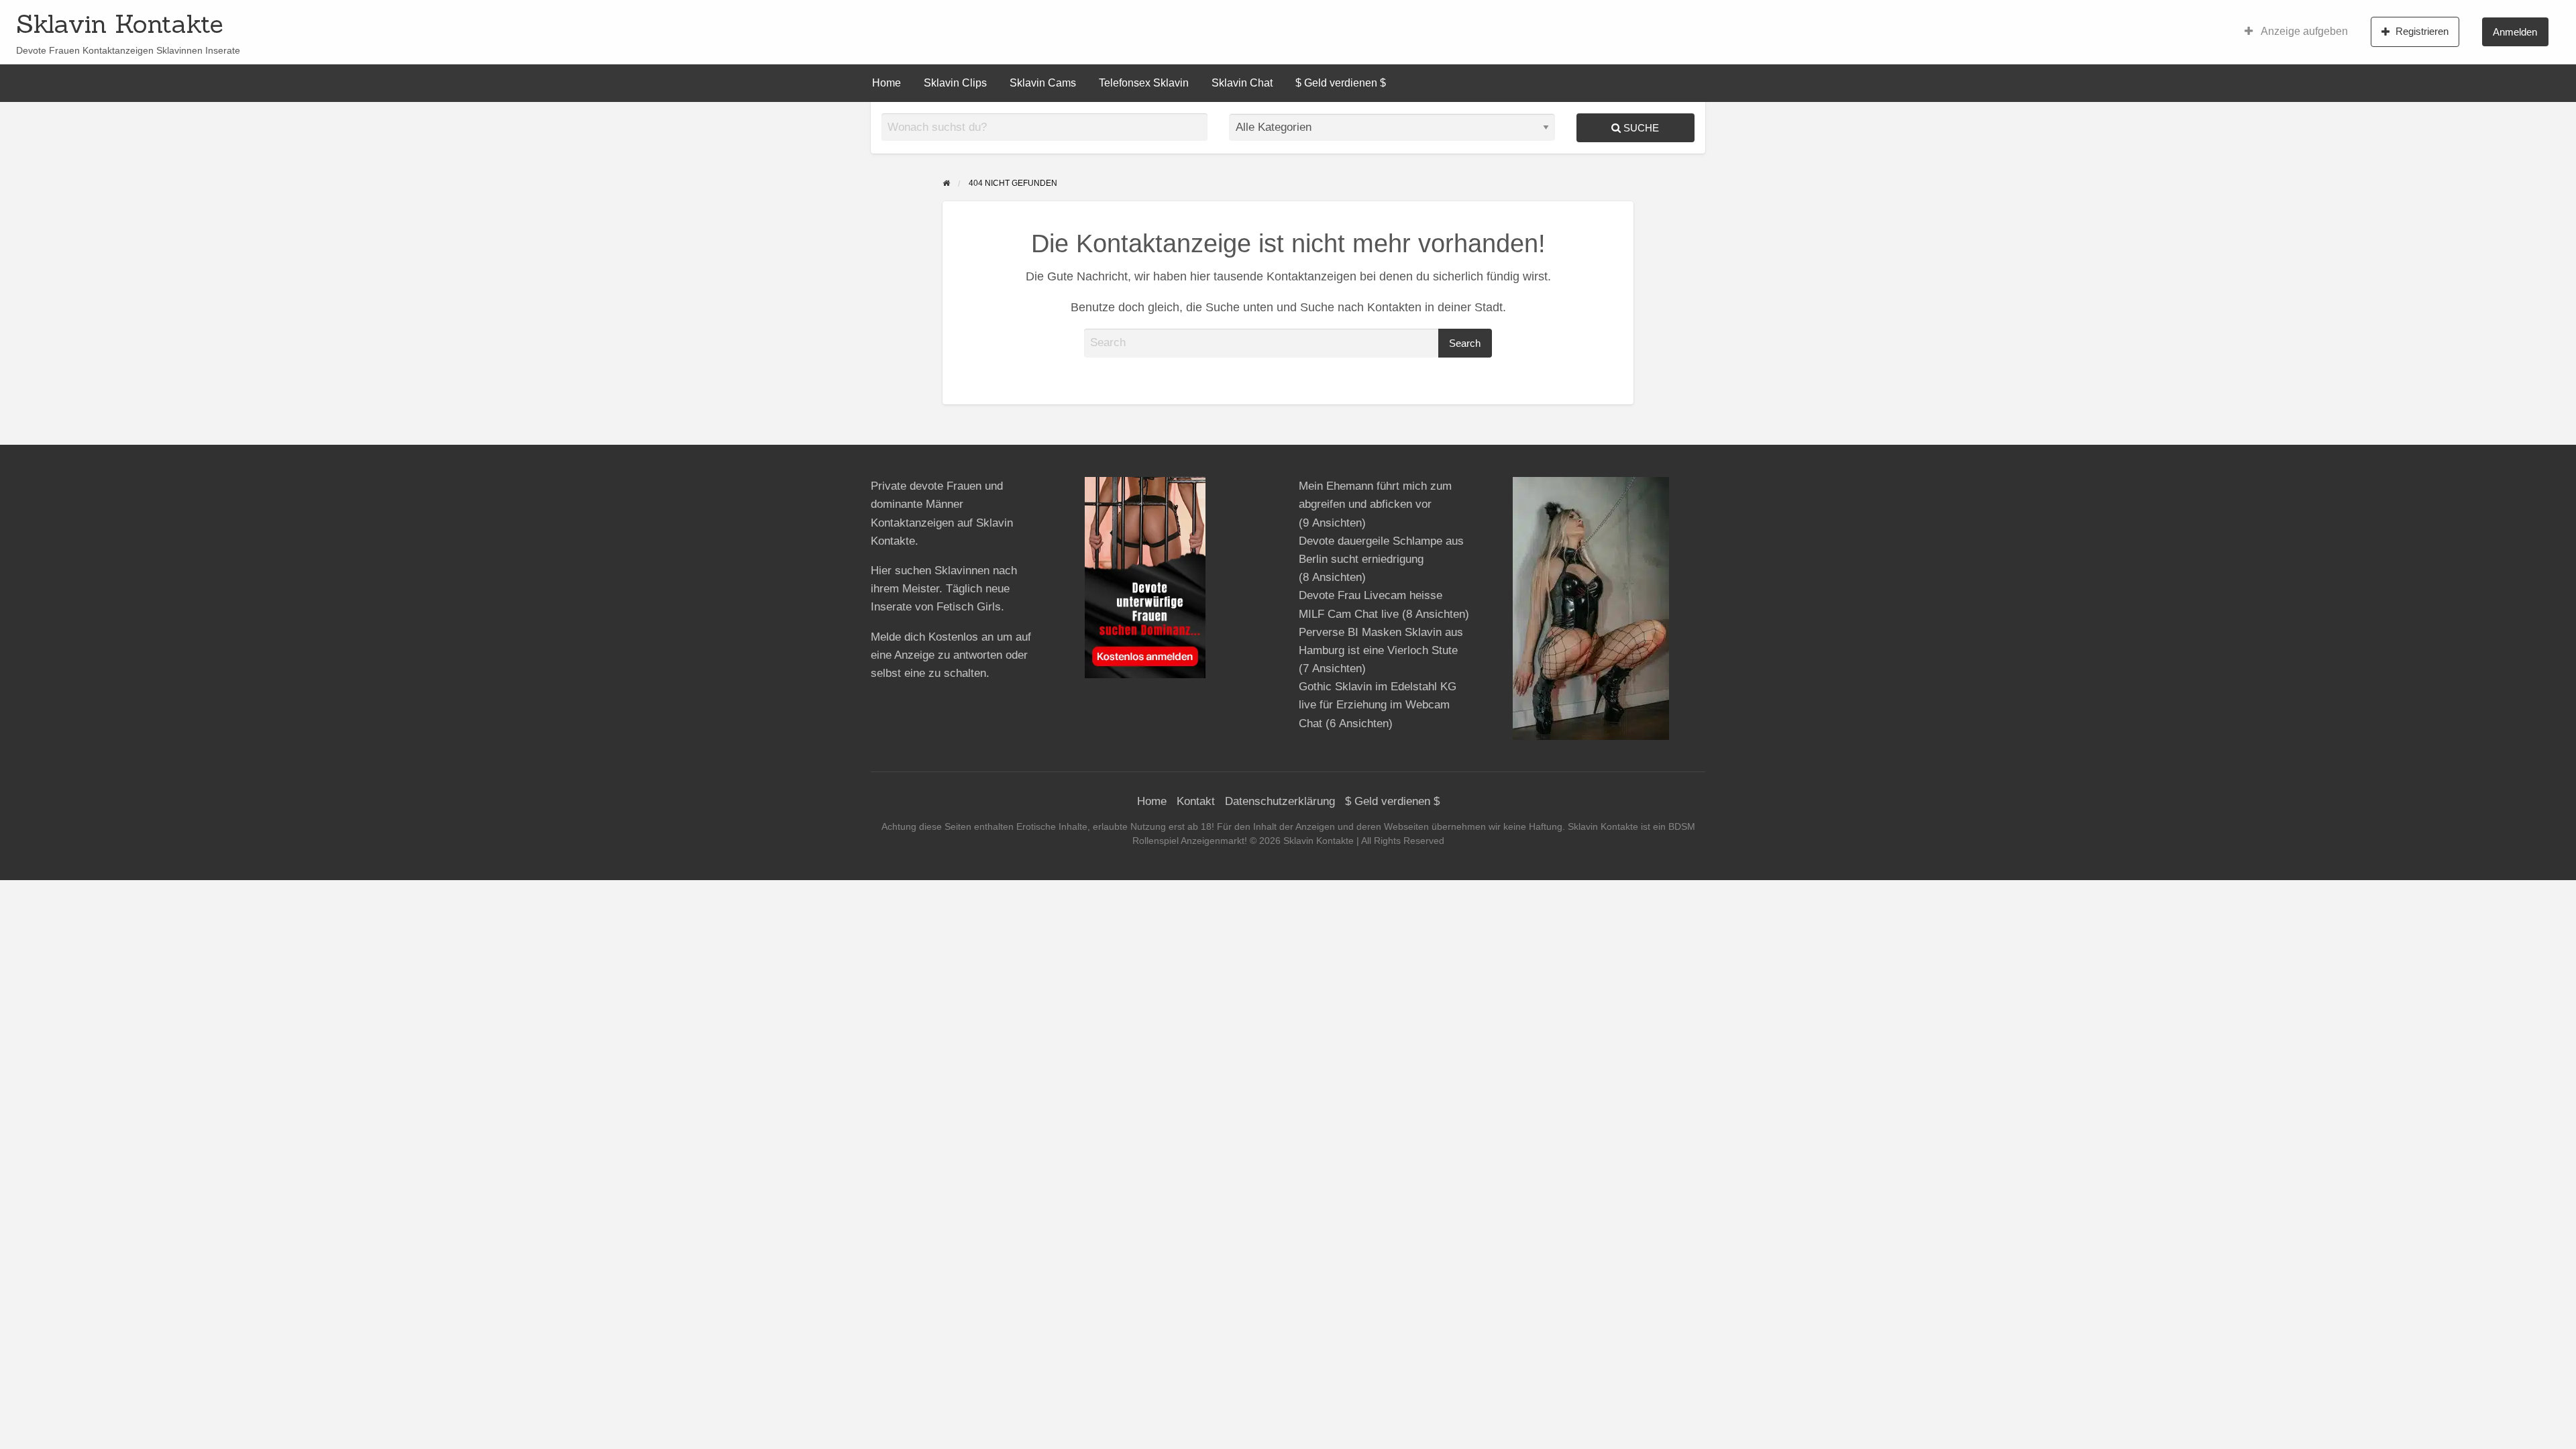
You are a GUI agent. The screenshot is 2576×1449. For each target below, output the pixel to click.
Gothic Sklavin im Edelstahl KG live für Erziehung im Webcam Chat (1378, 705)
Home (887, 83)
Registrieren (2422, 31)
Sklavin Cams (1043, 83)
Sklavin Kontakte (120, 23)
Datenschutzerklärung (1280, 801)
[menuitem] (2296, 32)
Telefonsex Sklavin (1144, 83)
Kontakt (1196, 801)
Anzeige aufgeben (2303, 31)
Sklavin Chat (1242, 83)
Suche (1640, 128)
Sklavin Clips (955, 83)
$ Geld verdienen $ (1341, 83)
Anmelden (2515, 32)
